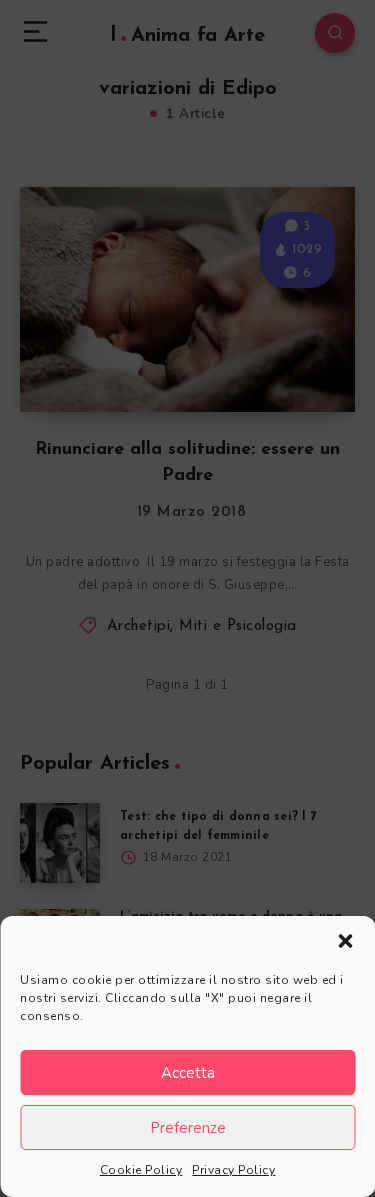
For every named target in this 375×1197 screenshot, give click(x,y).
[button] (345, 941)
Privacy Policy (233, 1170)
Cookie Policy (141, 1170)
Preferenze (188, 1128)
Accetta (188, 1073)
